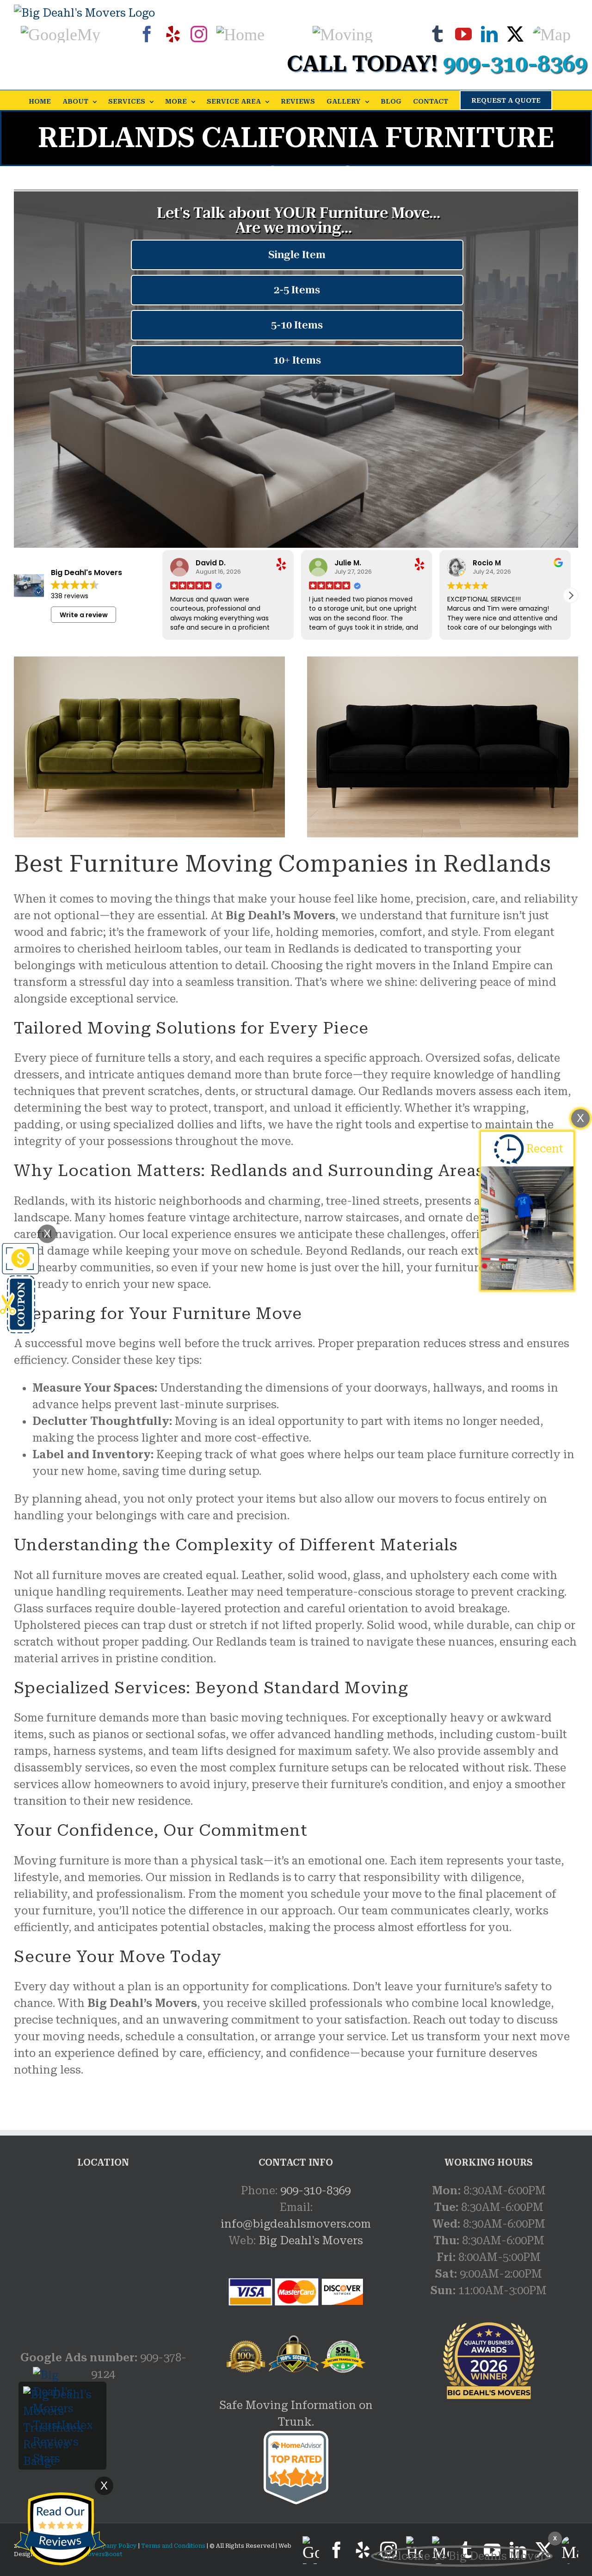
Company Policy (112, 2546)
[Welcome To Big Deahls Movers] (462, 2556)
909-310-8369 (315, 2191)
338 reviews (70, 596)
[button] (571, 595)
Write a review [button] (84, 615)
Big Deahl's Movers (311, 2241)
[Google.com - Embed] (103, 2252)
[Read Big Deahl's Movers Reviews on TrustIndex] (62, 2395)
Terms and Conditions (173, 2546)
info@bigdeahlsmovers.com (296, 2224)
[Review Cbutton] (60, 2529)
